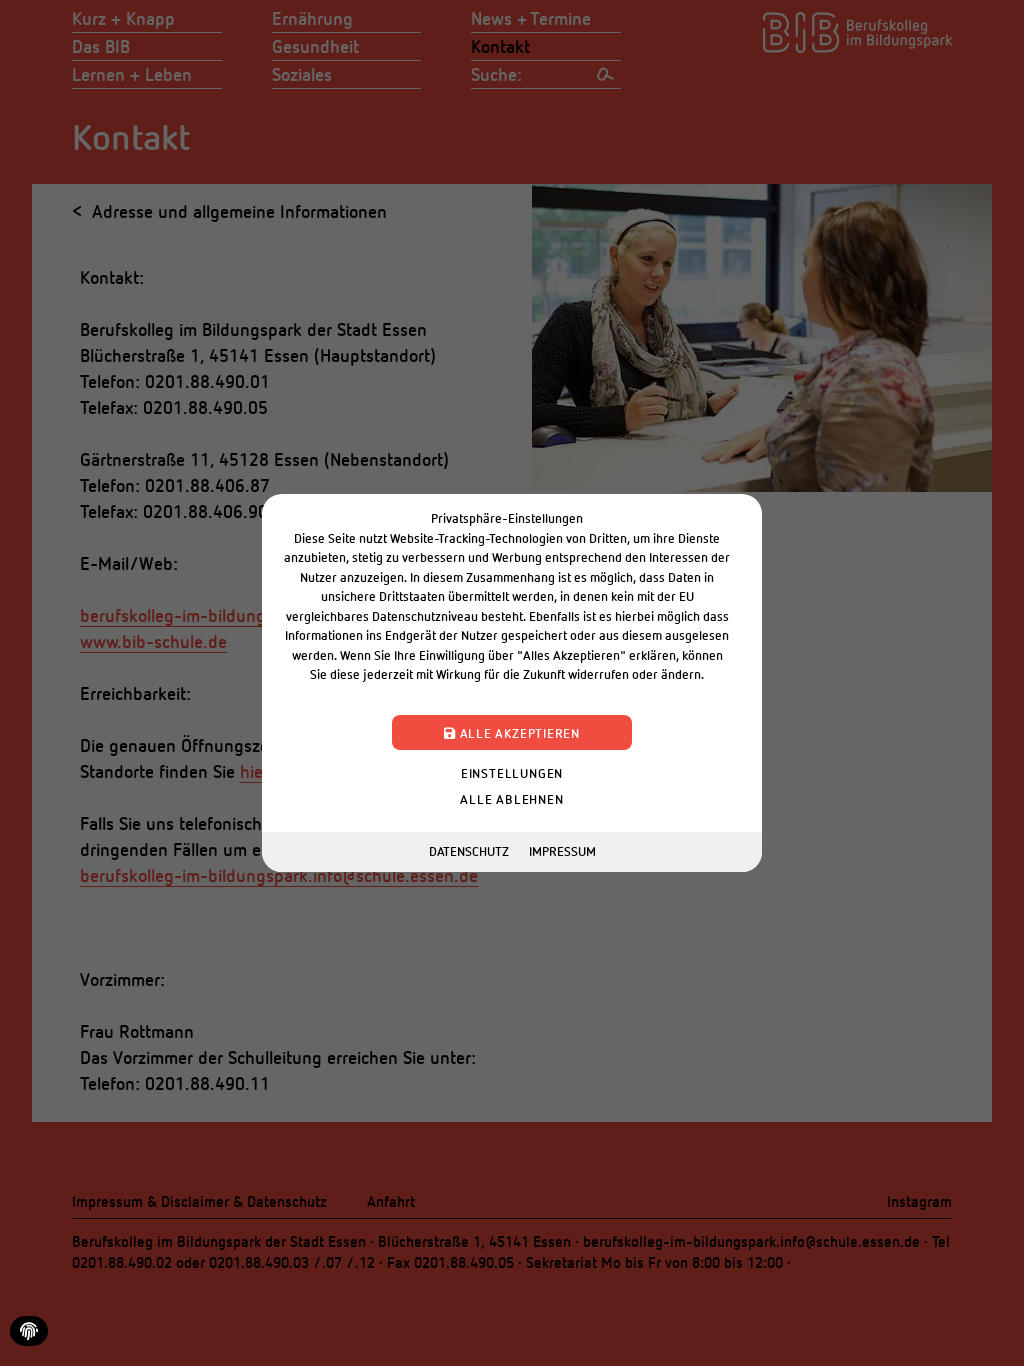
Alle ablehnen (511, 799)
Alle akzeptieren (518, 733)
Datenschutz (469, 851)
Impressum (562, 851)
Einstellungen (512, 773)
